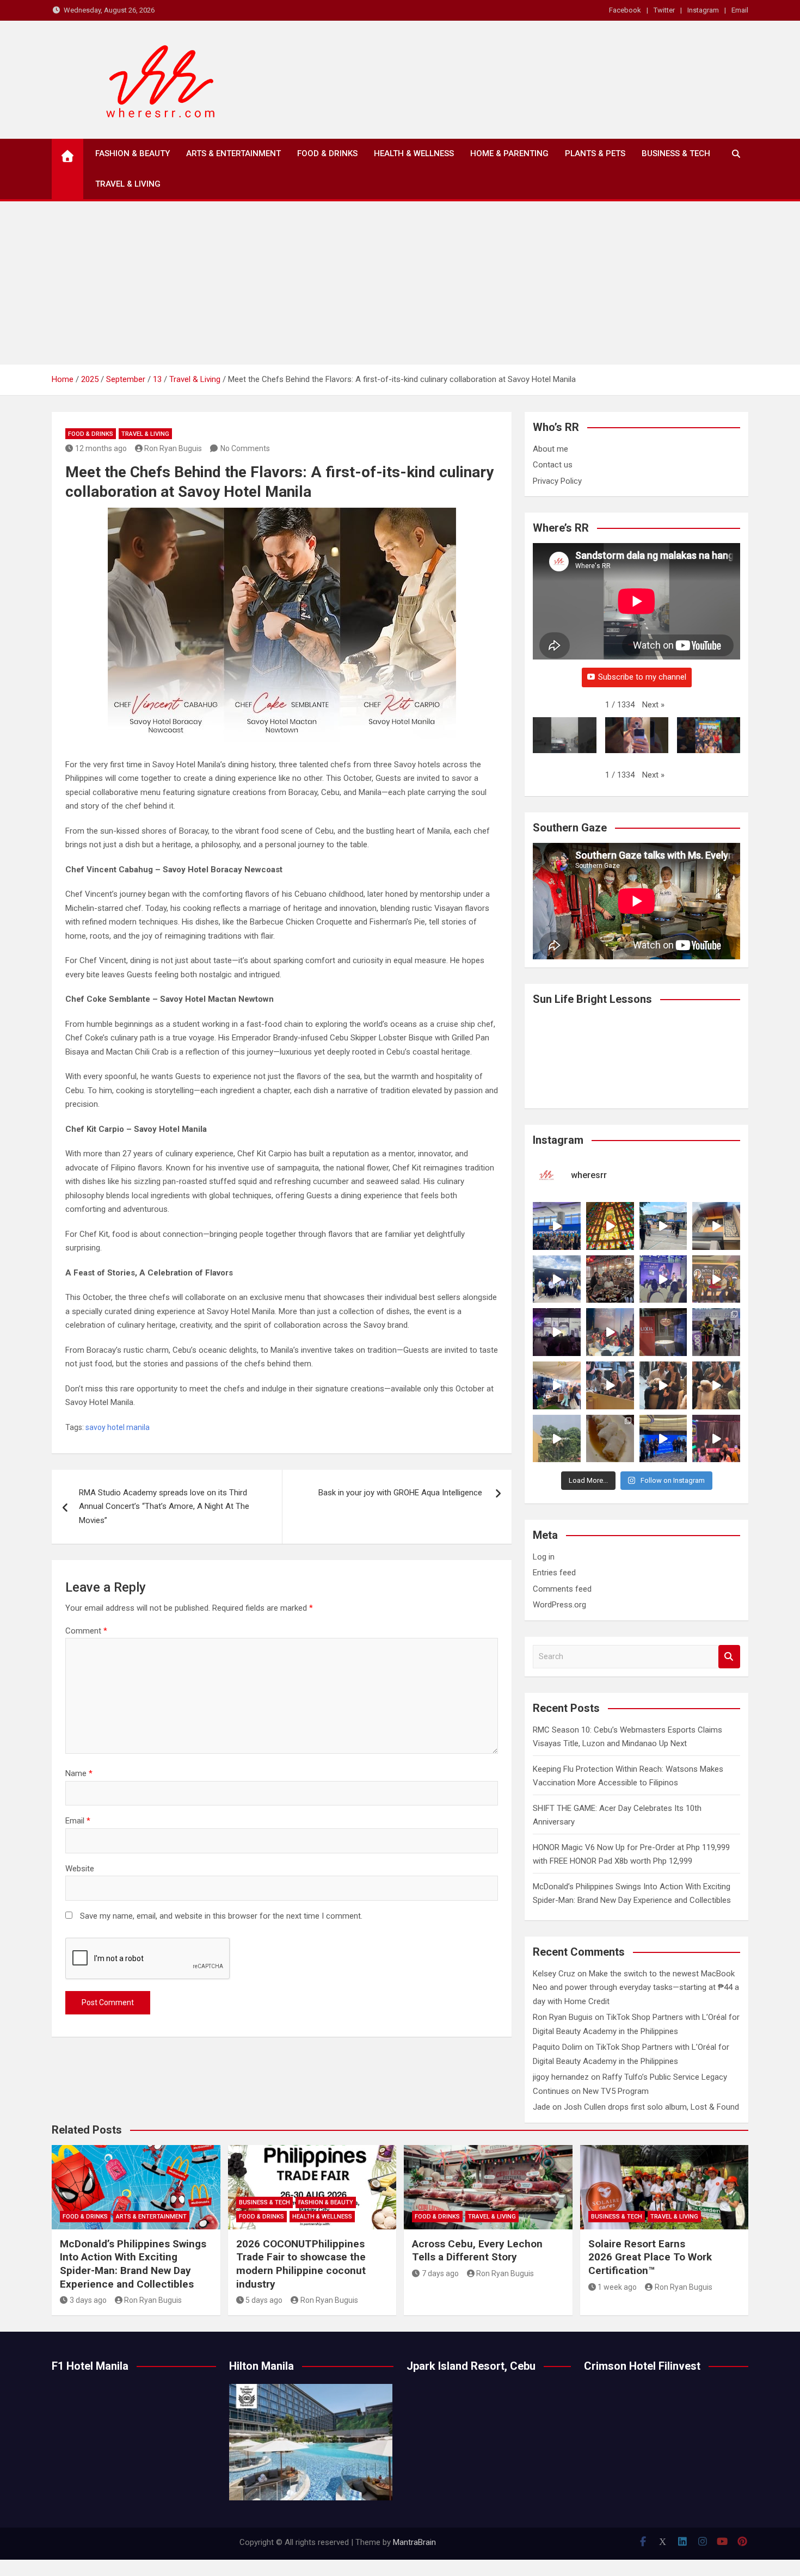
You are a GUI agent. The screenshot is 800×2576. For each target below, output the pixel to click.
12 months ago (101, 448)
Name (79, 1773)
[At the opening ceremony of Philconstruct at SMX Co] (557, 1226)
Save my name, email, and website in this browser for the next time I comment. (221, 1916)
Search (729, 1657)
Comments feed (562, 1589)
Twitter (664, 10)
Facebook (625, 10)
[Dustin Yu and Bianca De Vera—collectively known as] (716, 1385)
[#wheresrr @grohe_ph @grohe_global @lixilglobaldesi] (663, 1332)
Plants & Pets (595, 153)
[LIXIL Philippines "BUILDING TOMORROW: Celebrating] (610, 1332)
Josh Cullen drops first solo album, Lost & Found (651, 2107)
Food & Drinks (327, 153)
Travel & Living (128, 184)
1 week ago (617, 2287)
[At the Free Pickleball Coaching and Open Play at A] (663, 1226)
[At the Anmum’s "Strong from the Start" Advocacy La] (663, 1279)
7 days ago (440, 2273)
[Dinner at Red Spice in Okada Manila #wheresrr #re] (610, 1439)
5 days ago (264, 2300)
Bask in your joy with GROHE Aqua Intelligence (401, 1493)
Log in (544, 1557)
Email (740, 10)
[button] (653, 705)
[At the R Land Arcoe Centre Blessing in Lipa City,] (557, 1279)
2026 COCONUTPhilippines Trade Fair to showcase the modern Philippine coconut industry (301, 2264)
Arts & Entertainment (233, 153)
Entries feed (554, 1573)
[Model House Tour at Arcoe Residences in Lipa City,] (716, 1226)
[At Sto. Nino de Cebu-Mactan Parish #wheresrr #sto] (610, 1226)
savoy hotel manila (118, 1427)
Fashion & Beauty (133, 153)
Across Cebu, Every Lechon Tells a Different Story (477, 2251)
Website (80, 1869)
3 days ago (88, 2300)
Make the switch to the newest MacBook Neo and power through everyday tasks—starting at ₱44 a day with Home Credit (636, 1988)
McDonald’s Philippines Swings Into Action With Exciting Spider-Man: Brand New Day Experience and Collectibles (133, 2264)
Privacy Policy (557, 481)
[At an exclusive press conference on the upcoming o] (663, 1439)
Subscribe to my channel (642, 677)
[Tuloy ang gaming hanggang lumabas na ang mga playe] (716, 1332)
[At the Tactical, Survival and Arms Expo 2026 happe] (716, 1279)
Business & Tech (676, 153)
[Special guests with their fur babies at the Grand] (610, 1385)
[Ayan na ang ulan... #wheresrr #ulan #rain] (557, 1439)
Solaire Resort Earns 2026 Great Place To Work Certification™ (650, 2257)
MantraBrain (414, 2542)
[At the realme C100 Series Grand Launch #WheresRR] (557, 1332)
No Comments (245, 448)
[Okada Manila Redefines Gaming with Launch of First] (716, 1439)
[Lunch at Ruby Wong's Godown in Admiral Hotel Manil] (610, 1279)
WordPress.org (559, 1605)
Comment (86, 1631)
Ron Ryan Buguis (173, 448)
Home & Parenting (509, 153)
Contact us (553, 465)
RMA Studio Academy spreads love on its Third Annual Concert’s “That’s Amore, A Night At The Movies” (164, 1506)
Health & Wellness (414, 153)
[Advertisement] (400, 283)
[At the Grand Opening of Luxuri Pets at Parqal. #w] (557, 1385)
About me (550, 449)
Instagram (703, 10)
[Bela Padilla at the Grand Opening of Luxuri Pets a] (663, 1385)
